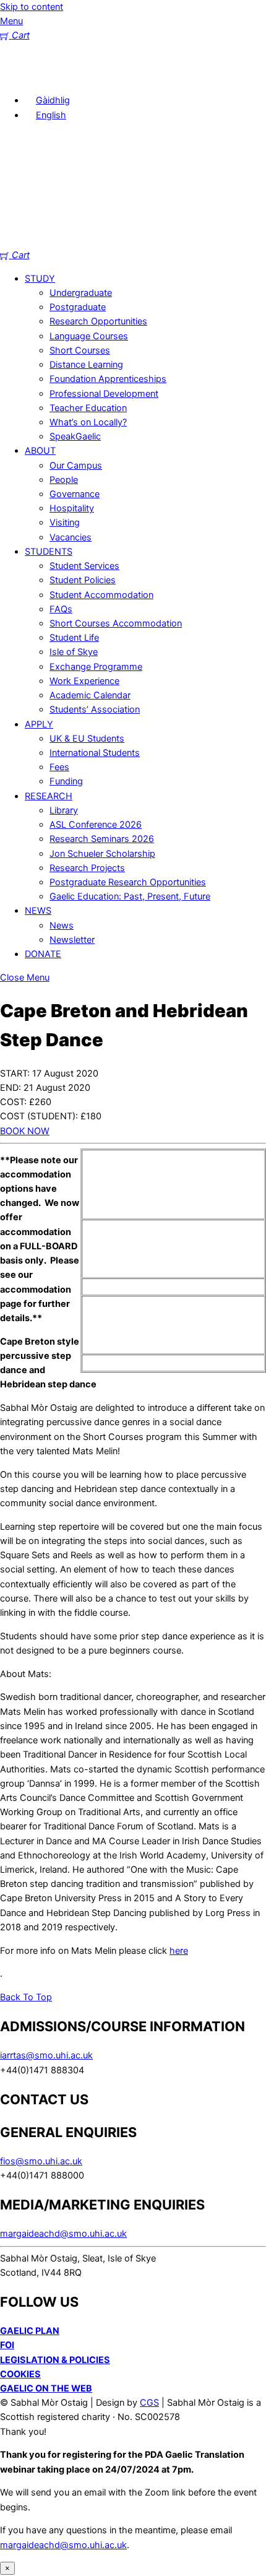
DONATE (43, 954)
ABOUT (40, 451)
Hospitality (72, 508)
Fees (59, 767)
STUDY (40, 279)
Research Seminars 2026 (102, 839)
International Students (95, 753)
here (179, 1951)
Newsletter (72, 940)
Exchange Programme (96, 667)
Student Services (84, 566)
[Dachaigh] (19, 77)
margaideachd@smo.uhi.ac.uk (63, 2234)
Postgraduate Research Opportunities (128, 882)
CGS (149, 2403)
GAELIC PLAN (30, 2331)
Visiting (65, 523)
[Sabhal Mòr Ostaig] (133, 241)
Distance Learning (86, 365)
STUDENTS (49, 552)
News (62, 926)
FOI (7, 2345)
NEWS (38, 911)
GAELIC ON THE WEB (46, 2388)
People (64, 480)
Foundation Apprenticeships (108, 379)
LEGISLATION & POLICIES (55, 2360)
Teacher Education (88, 408)
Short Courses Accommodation (116, 623)
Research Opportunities (98, 321)
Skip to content (32, 7)
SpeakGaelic (75, 436)
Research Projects (87, 868)
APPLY (39, 724)
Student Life (74, 638)
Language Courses (89, 336)
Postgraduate (78, 307)
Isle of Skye (74, 652)
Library (64, 810)
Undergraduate (81, 293)
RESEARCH (49, 796)
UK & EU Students (87, 739)
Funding (66, 781)
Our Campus (76, 466)
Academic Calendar (90, 695)
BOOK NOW (25, 1131)
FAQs (61, 609)
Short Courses (80, 350)
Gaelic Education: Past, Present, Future (130, 896)
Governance (75, 494)
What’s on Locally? (88, 422)
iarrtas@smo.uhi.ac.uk (46, 2055)
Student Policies (83, 580)
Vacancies (71, 537)
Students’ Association (95, 709)
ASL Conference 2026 (96, 825)
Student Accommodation (101, 595)
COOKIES (20, 2374)
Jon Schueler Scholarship (102, 854)
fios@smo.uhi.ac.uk (41, 2161)
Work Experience (84, 681)
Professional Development (104, 394)
